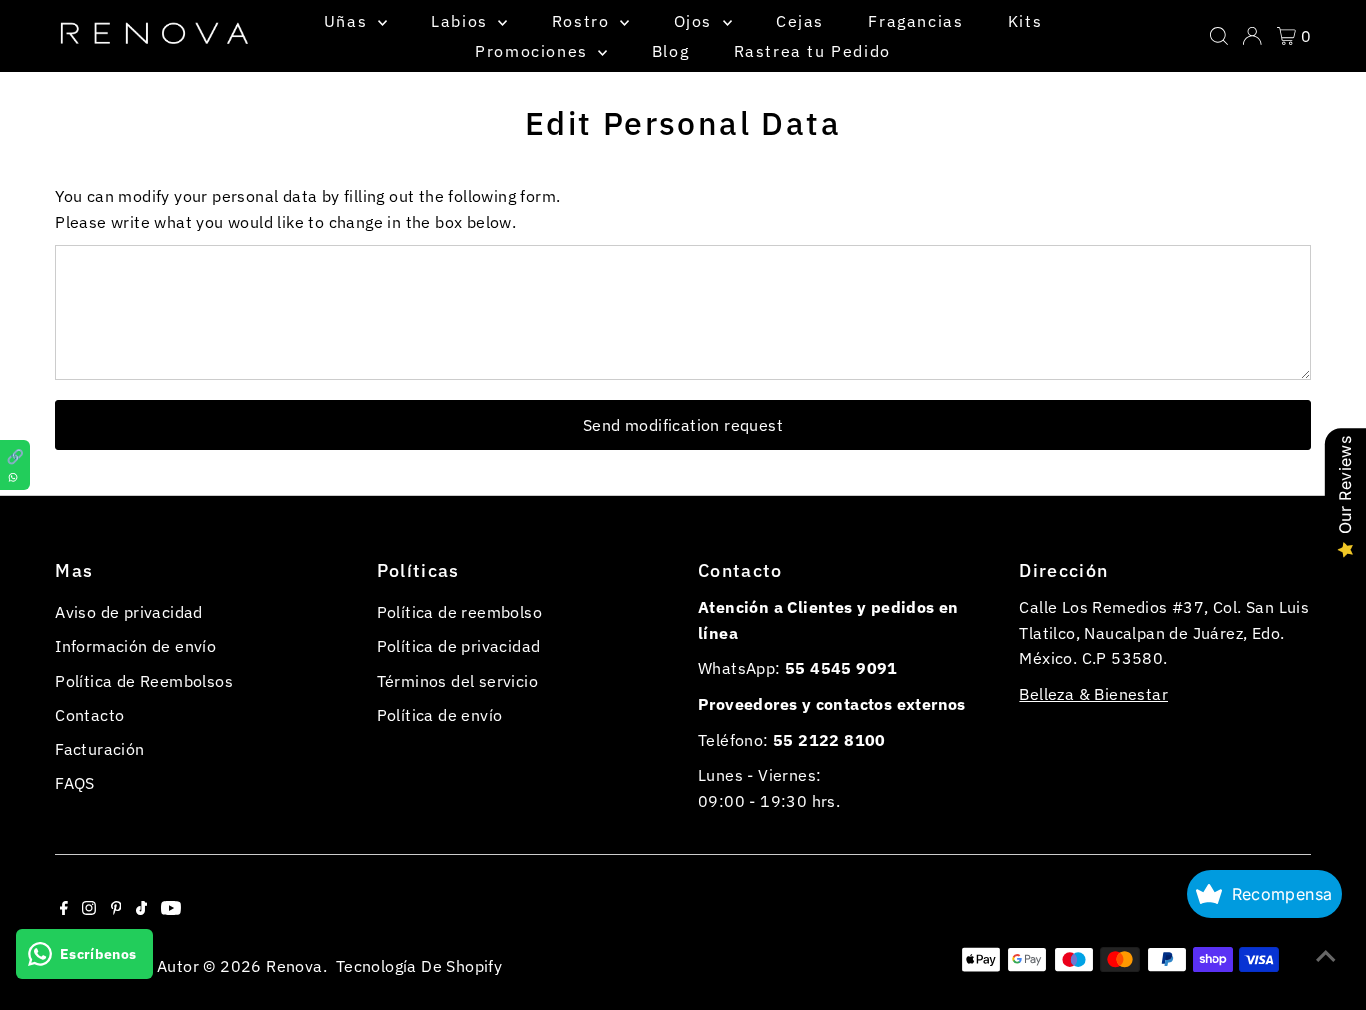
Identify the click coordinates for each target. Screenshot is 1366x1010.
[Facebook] (64, 909)
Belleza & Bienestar (1093, 694)
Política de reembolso (459, 612)
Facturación (99, 749)
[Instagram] (89, 909)
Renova (294, 966)
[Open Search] (1219, 36)
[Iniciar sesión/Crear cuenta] (1252, 36)
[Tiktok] (141, 909)
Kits (1025, 21)
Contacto (89, 715)
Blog (670, 51)
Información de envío (135, 646)
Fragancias (915, 21)
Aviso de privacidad (129, 612)
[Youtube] (171, 909)
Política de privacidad (459, 646)
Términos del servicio (457, 681)
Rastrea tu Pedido (812, 51)
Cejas (800, 21)
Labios (462, 21)
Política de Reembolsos (144, 681)
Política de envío (440, 715)
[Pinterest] (116, 909)
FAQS (75, 783)
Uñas (348, 21)
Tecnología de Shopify (419, 966)
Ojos (696, 21)
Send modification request (683, 425)
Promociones (534, 51)
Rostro (583, 21)
